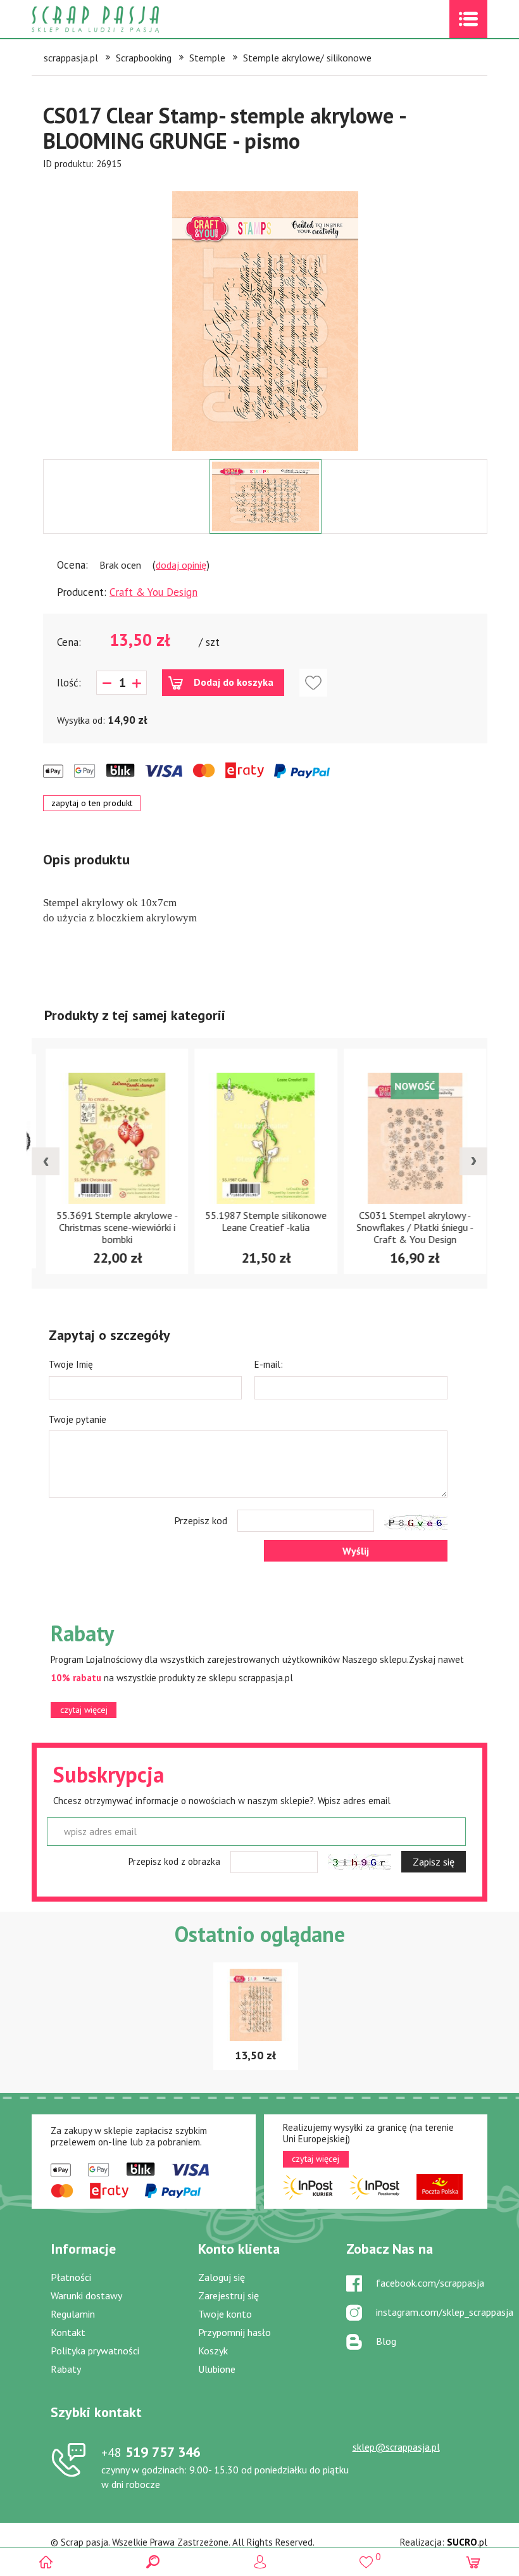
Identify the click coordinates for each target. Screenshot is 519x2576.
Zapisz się (434, 1862)
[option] (265, 315)
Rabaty (66, 2369)
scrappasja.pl (71, 58)
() (366, 2557)
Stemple (207, 58)
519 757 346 (151, 2452)
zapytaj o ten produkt (92, 803)
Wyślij (356, 1551)
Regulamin (73, 2314)
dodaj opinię (181, 565)
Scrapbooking (144, 58)
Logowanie (260, 2562)
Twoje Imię (71, 1364)
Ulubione (217, 2369)
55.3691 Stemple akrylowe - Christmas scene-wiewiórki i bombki (111, 1227)
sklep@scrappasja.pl (396, 2447)
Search (153, 2562)
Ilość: (69, 683)
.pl (467, 2542)
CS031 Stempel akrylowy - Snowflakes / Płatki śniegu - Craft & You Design (409, 1227)
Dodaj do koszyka (234, 682)
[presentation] (46, 1161)
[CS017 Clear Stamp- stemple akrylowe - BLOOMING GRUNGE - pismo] (265, 321)
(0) (473, 2562)
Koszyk (213, 2351)
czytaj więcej (84, 1710)
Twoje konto (225, 2314)
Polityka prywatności (95, 2351)
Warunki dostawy (86, 2295)
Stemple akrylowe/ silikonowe (307, 58)
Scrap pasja (123, 19)
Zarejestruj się (228, 2295)
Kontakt (68, 2332)
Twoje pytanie (78, 1419)
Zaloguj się (222, 2277)
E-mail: (269, 1364)
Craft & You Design (153, 592)
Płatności (71, 2277)
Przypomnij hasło (234, 2332)
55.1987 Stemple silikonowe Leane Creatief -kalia (260, 1221)
